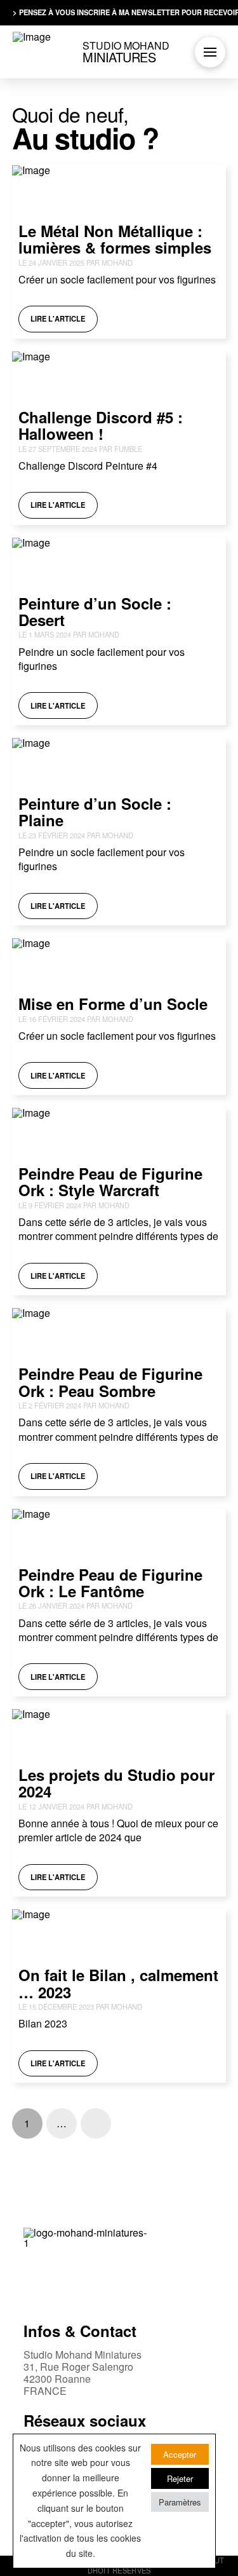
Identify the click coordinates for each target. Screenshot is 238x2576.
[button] (210, 52)
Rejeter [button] (180, 2478)
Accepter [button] (180, 2454)
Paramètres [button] (180, 2502)
